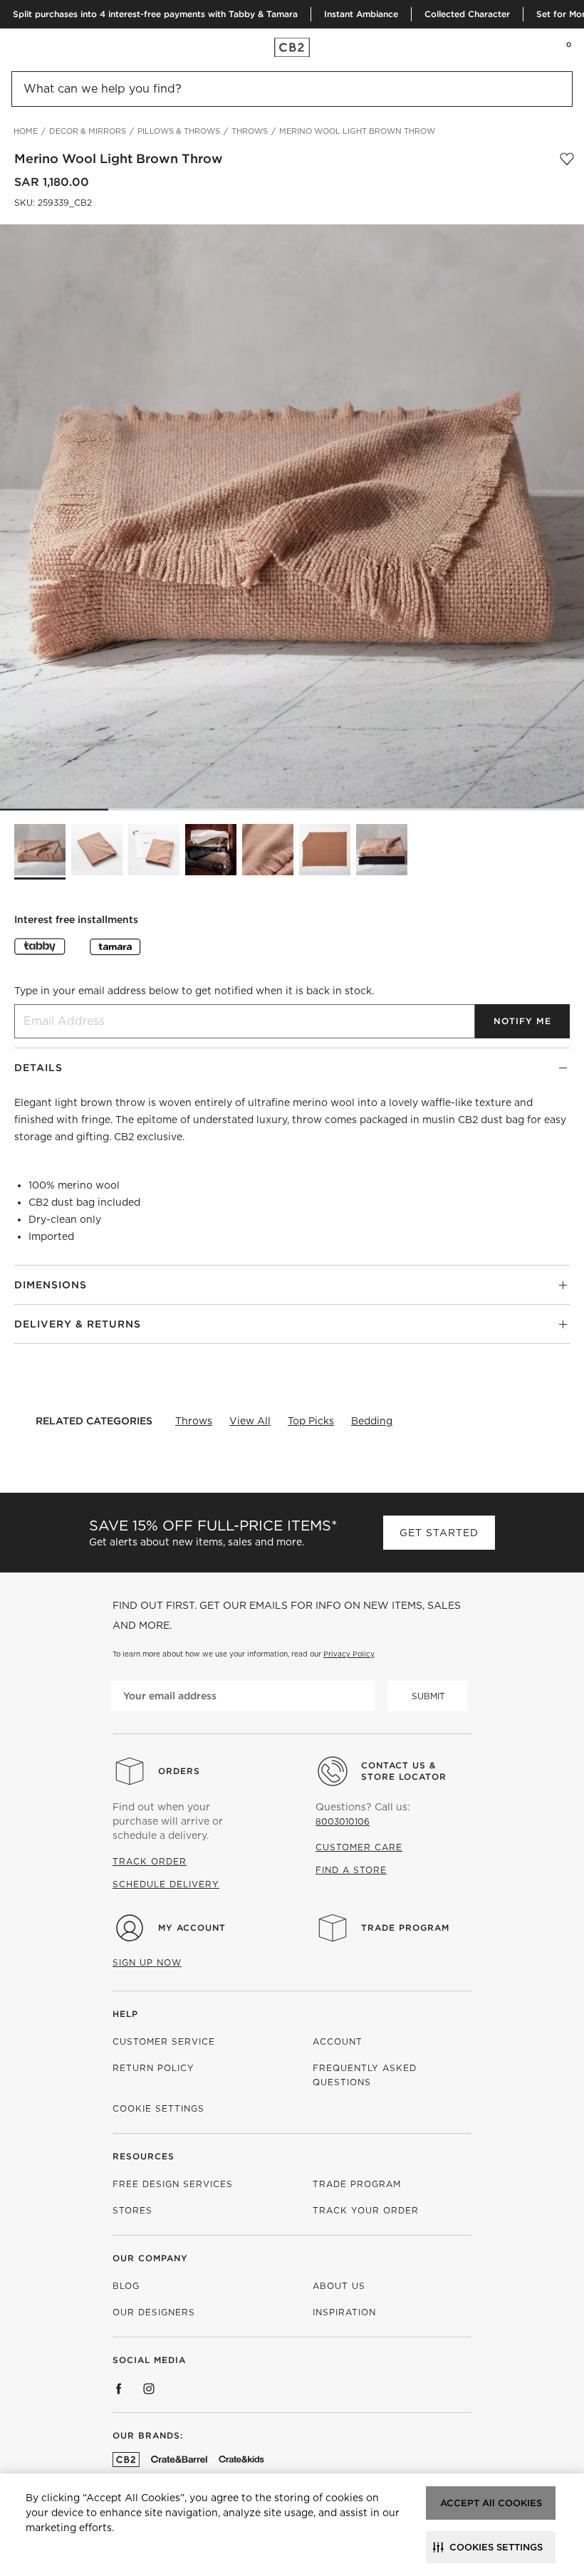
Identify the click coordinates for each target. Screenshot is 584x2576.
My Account (192, 1928)
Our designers (154, 2312)
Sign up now (147, 1962)
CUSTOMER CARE (359, 1847)
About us (339, 2286)
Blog (126, 2286)
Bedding (372, 1421)
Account (338, 2041)
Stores (132, 2210)
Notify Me (522, 1021)
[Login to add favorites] (567, 159)
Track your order (366, 2210)
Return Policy (153, 2068)
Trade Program (405, 1928)
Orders (179, 1771)
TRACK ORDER (150, 1861)
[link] (38, 47)
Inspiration (344, 2312)
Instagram (149, 2389)
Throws (194, 1421)
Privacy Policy (349, 1654)
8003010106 (343, 1821)
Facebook (119, 2389)
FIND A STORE (351, 1870)
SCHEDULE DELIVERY (166, 1884)
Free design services (173, 2184)
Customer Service (164, 2041)
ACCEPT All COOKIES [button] (491, 2503)
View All (250, 1421)
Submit (428, 1696)
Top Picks (311, 1421)
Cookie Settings (158, 2108)
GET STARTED (439, 1533)
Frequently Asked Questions (365, 2075)
